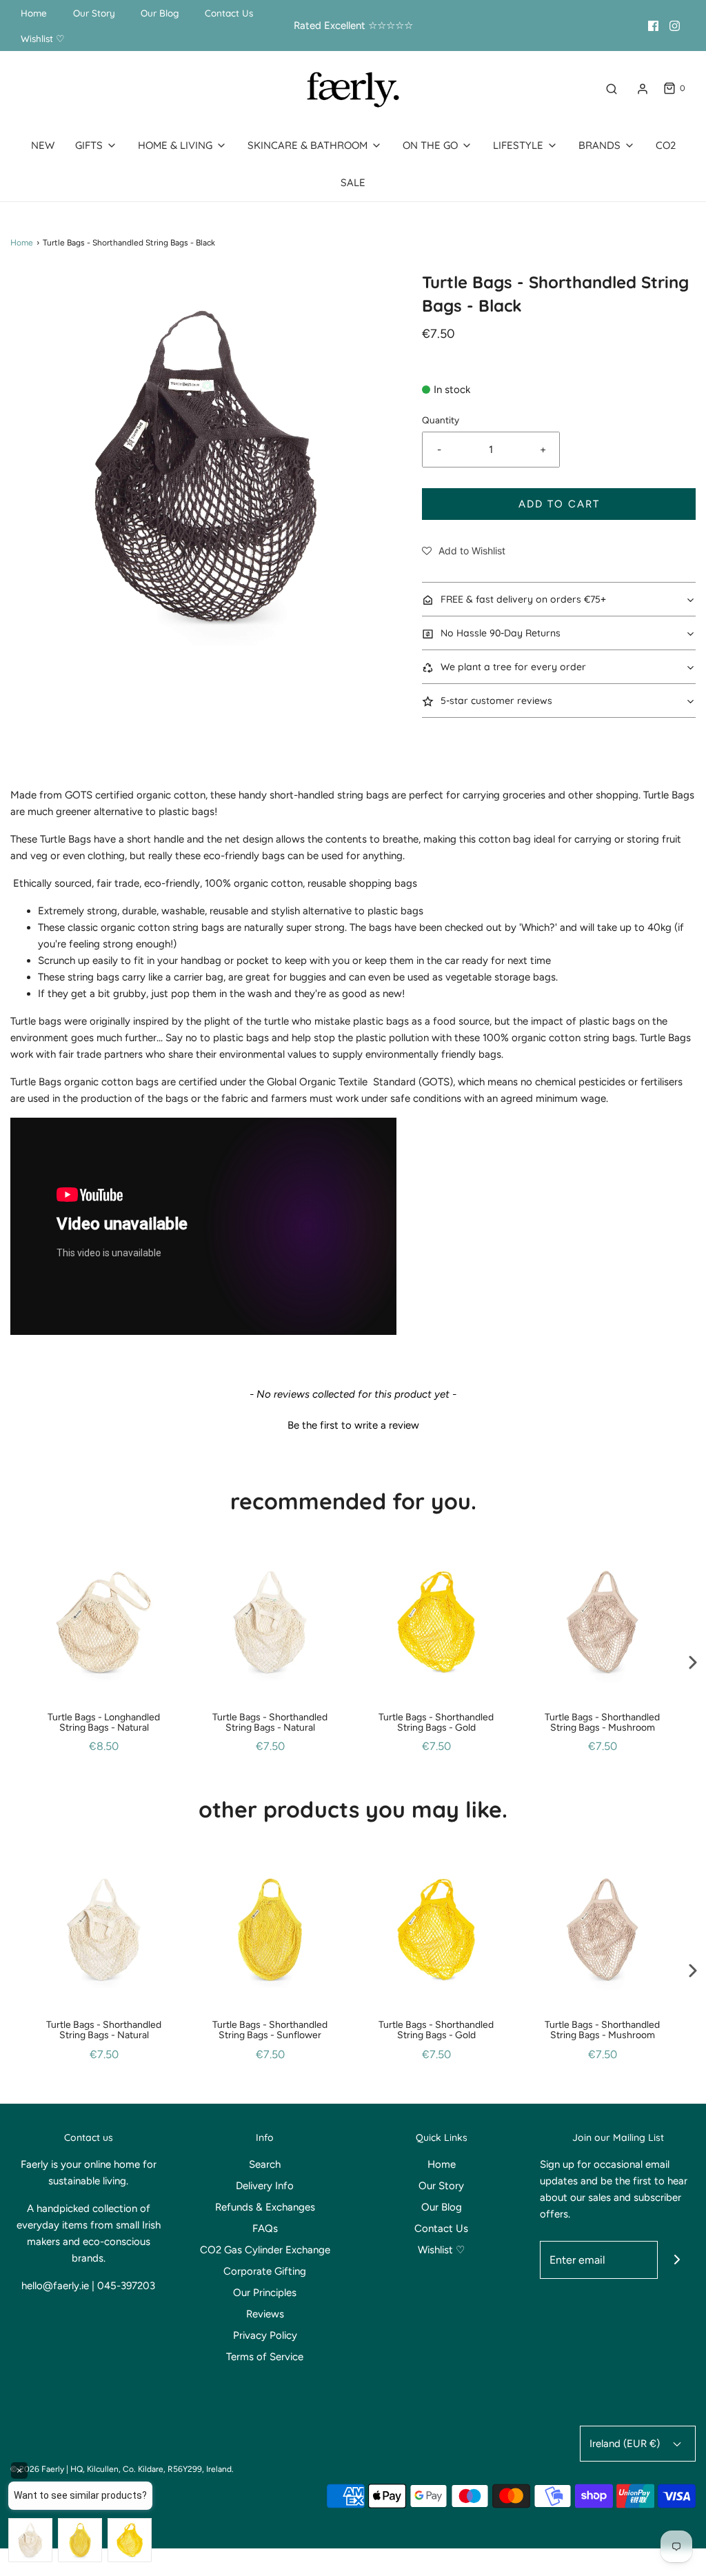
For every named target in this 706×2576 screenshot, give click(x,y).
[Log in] (643, 89)
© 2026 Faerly (37, 2469)
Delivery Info (265, 2186)
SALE (353, 182)
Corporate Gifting (265, 2271)
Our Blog (160, 13)
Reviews (265, 2314)
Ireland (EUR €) (626, 2444)
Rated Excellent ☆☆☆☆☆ (353, 26)
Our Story (94, 13)
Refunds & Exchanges (265, 2207)
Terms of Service (265, 2357)
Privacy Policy (265, 2335)
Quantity (441, 420)
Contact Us (229, 13)
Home (34, 13)
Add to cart (559, 504)
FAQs (265, 2228)
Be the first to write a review (353, 1425)
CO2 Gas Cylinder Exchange (265, 2250)
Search (265, 2164)
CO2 (666, 145)
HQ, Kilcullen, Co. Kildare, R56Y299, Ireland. (152, 2469)
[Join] (677, 2260)
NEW (43, 145)
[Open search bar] (612, 89)
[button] (464, 551)
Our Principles (265, 2293)
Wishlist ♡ (43, 38)
